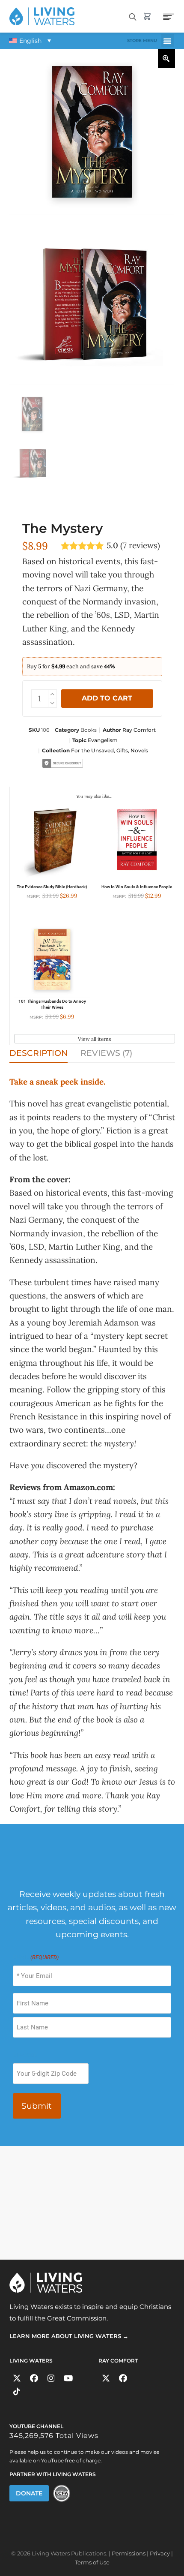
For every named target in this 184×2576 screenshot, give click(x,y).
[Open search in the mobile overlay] (133, 16)
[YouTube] (68, 2379)
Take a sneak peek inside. (57, 1082)
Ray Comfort (139, 730)
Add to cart (107, 698)
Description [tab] (39, 1053)
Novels (139, 750)
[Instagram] (51, 2379)
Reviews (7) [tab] (106, 1053)
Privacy (160, 2553)
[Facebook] (34, 2379)
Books (89, 730)
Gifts (122, 750)
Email (36, 1958)
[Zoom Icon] (166, 59)
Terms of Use (92, 2563)
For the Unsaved (92, 750)
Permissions (129, 2553)
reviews (140, 546)
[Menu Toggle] (168, 41)
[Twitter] (17, 2379)
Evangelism (103, 740)
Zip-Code (25, 2055)
